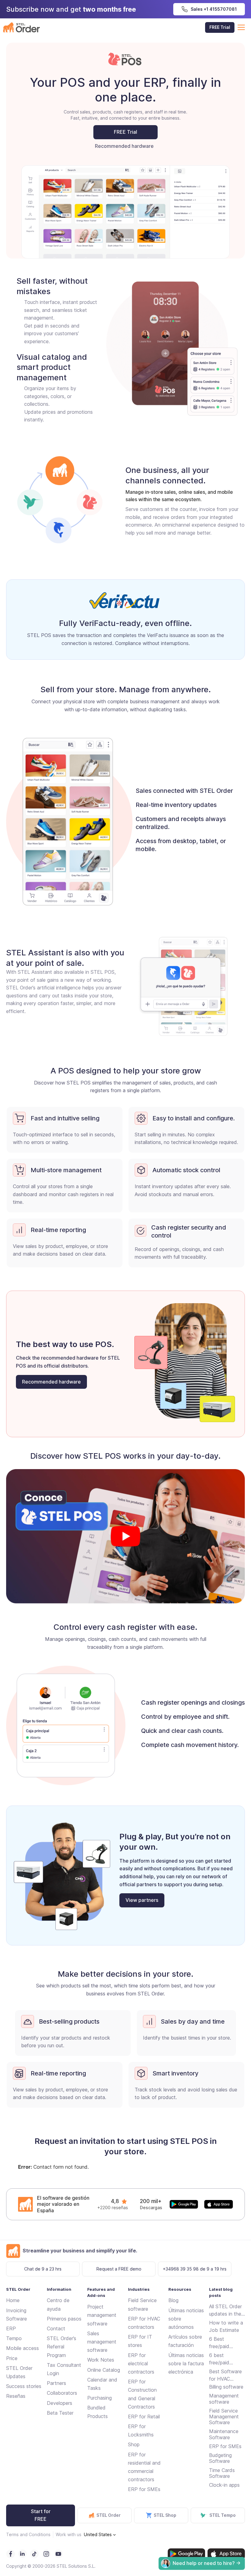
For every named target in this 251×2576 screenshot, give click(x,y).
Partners (56, 2383)
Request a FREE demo (119, 2269)
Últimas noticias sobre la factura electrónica (186, 2363)
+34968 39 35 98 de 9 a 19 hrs (195, 2269)
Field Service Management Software (224, 2417)
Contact (56, 2328)
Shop (134, 2444)
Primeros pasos (64, 2319)
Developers (60, 2403)
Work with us (69, 2534)
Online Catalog (104, 2370)
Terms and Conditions (28, 2534)
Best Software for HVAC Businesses (225, 2375)
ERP (11, 2328)
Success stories (24, 2386)
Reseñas (16, 2396)
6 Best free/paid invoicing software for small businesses (223, 2343)
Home (13, 2300)
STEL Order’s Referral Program (62, 2347)
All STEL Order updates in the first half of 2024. (225, 2310)
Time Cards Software (222, 2473)
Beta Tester (60, 2413)
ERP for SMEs (144, 2489)
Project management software (102, 2315)
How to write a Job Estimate (226, 2326)
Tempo (14, 2338)
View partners (142, 1900)
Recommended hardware (124, 146)
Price (12, 2358)
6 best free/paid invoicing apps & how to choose (225, 2359)
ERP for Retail (144, 2417)
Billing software (226, 2387)
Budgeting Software (220, 2458)
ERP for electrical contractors (141, 2363)
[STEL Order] (21, 27)
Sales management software (102, 2342)
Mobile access (22, 2348)
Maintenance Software (224, 2434)
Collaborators (62, 2393)
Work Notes (101, 2360)
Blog (173, 2300)
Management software (224, 2399)
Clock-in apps (224, 2485)
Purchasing (99, 2398)
